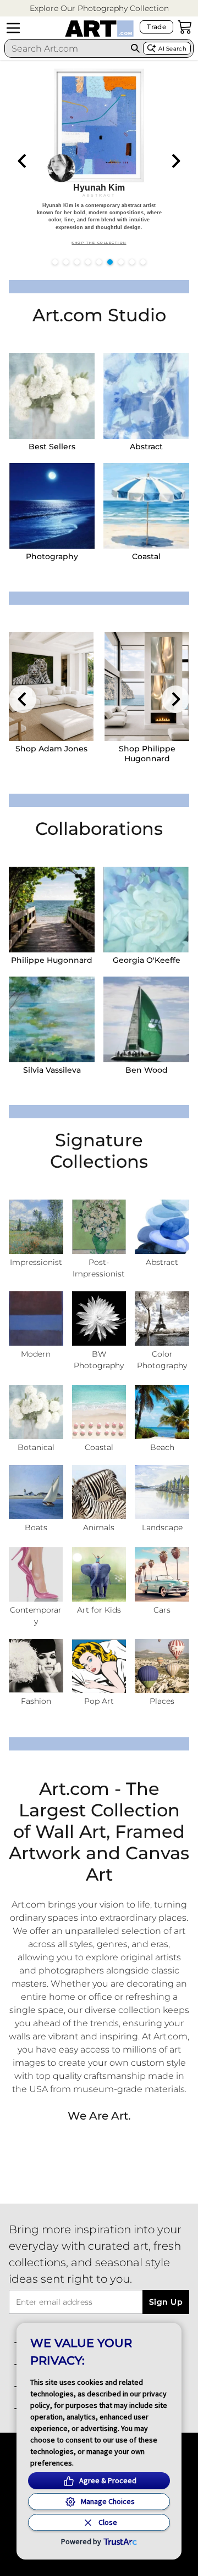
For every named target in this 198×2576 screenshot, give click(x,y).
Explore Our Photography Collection (99, 8)
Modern (36, 1354)
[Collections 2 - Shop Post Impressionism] (99, 1227)
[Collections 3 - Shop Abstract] (162, 1227)
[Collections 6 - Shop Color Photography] (162, 1318)
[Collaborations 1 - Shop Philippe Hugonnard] (52, 910)
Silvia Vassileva (52, 1070)
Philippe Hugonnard (52, 960)
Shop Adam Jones (51, 749)
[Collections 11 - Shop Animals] (99, 1492)
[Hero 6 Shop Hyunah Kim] (99, 159)
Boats (36, 1527)
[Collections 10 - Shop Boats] (36, 1492)
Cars (162, 1610)
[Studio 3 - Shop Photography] (52, 506)
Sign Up (166, 2302)
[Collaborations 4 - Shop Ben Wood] (146, 1019)
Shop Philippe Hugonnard (147, 754)
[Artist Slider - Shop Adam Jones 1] (51, 687)
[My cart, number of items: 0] (185, 27)
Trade (156, 27)
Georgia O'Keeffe (147, 960)
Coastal (146, 556)
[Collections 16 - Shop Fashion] (36, 1666)
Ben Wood (147, 1070)
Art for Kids (99, 1610)
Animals (99, 1527)
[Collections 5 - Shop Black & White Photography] (99, 1318)
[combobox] (66, 48)
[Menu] (13, 28)
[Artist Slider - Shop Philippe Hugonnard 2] (147, 687)
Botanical (36, 1447)
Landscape (162, 1527)
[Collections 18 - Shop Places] (162, 1666)
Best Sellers (52, 447)
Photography (52, 556)
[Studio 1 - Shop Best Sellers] (52, 396)
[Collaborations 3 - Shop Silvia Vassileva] (52, 1019)
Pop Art (99, 1701)
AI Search (172, 49)
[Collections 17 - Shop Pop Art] (99, 1666)
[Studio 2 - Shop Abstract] (146, 396)
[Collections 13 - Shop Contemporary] (36, 1574)
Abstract (146, 447)
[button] (99, 9)
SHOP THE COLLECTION (99, 243)
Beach (162, 1447)
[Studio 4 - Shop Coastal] (146, 506)
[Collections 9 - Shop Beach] (162, 1412)
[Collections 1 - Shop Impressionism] (36, 1227)
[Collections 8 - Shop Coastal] (99, 1412)
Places (162, 1701)
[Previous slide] (23, 161)
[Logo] (99, 29)
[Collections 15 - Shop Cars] (162, 1574)
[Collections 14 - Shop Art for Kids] (99, 1574)
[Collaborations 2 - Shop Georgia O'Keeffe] (146, 910)
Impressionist (36, 1262)
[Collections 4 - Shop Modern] (36, 1318)
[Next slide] (175, 161)
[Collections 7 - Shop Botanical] (36, 1412)
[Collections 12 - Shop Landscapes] (162, 1492)
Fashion (36, 1701)
